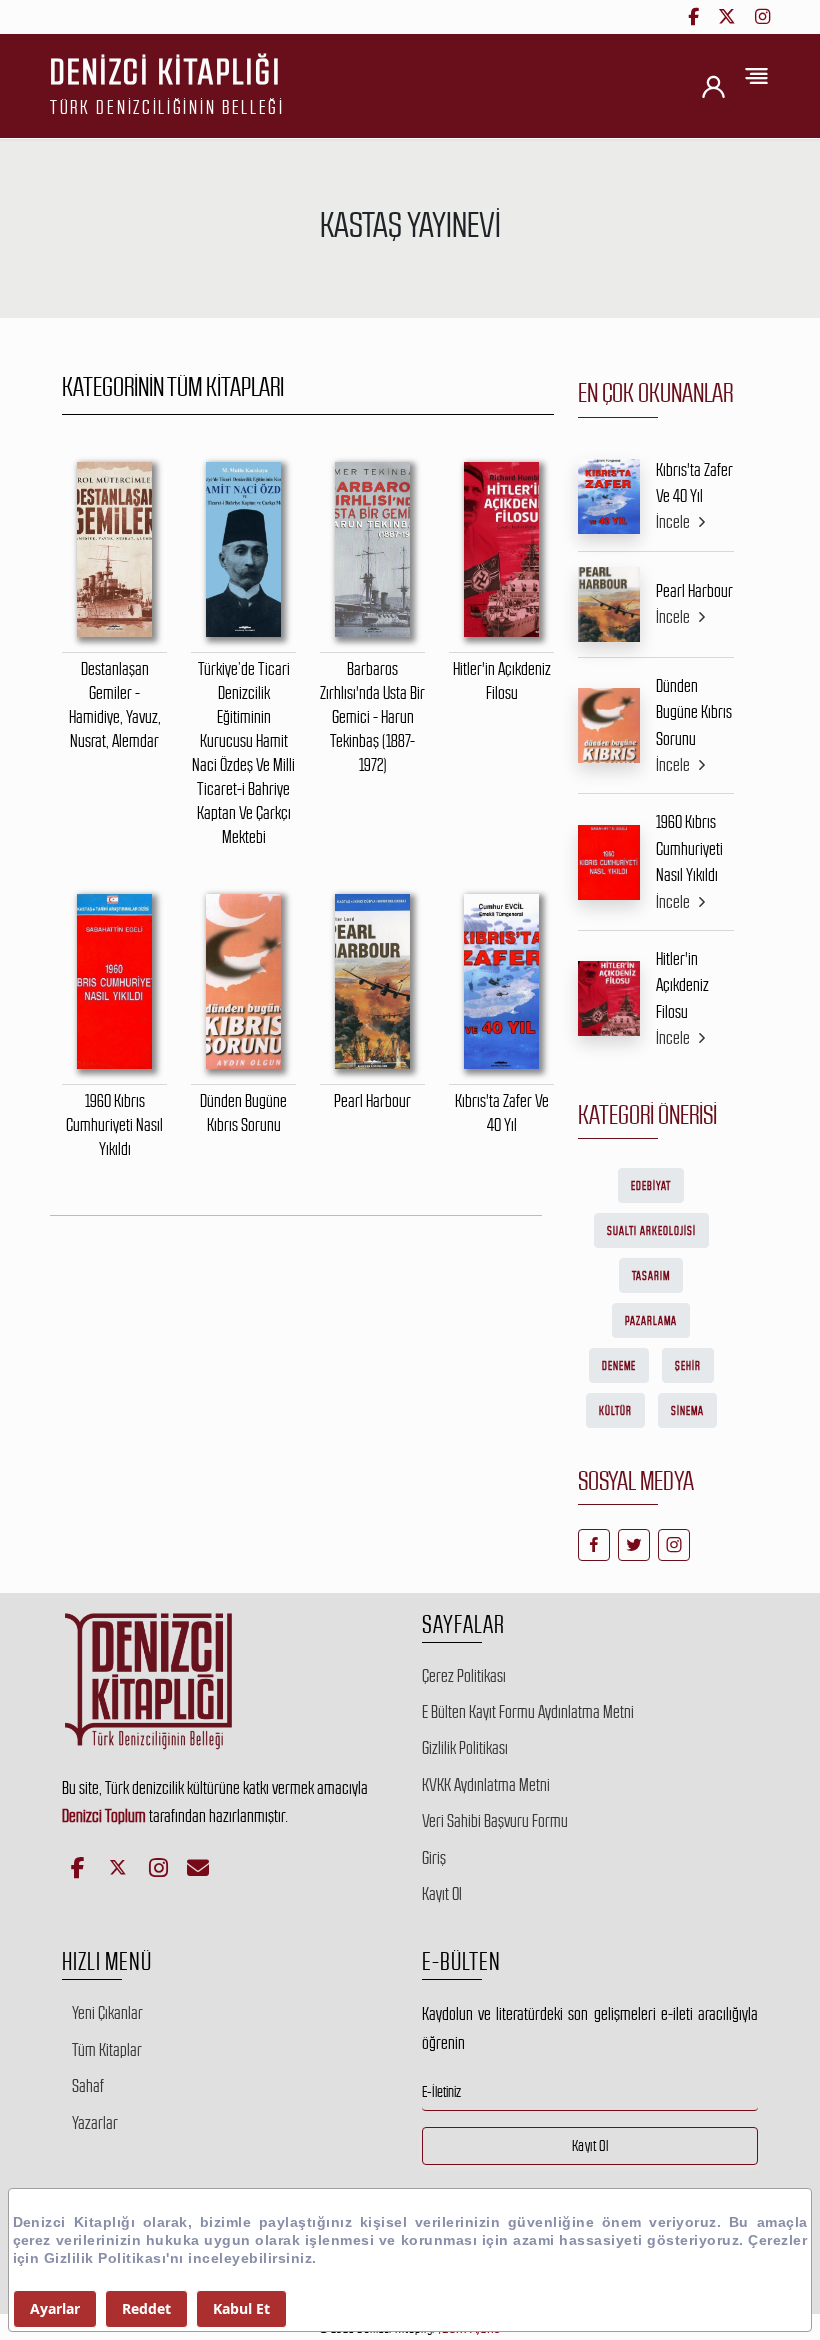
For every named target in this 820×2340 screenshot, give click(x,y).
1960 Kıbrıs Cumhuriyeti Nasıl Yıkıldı (689, 848)
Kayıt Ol (442, 1894)
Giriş (434, 1858)
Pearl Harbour (694, 591)
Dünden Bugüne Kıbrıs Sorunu (694, 712)
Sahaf (88, 2086)
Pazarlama (651, 1321)
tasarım (651, 1276)
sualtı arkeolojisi (651, 1231)
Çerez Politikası (464, 1676)
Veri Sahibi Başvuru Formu (495, 1821)
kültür (615, 1411)
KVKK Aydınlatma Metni (486, 1785)
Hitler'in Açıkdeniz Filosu (682, 985)
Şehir (688, 1366)
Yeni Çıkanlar (107, 2013)
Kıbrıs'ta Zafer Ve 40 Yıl (694, 483)
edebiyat (651, 1186)
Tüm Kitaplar (107, 2050)
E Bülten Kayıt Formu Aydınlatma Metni (528, 1712)
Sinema (687, 1411)
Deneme (619, 1366)
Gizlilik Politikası (465, 1748)
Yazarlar (95, 2123)
